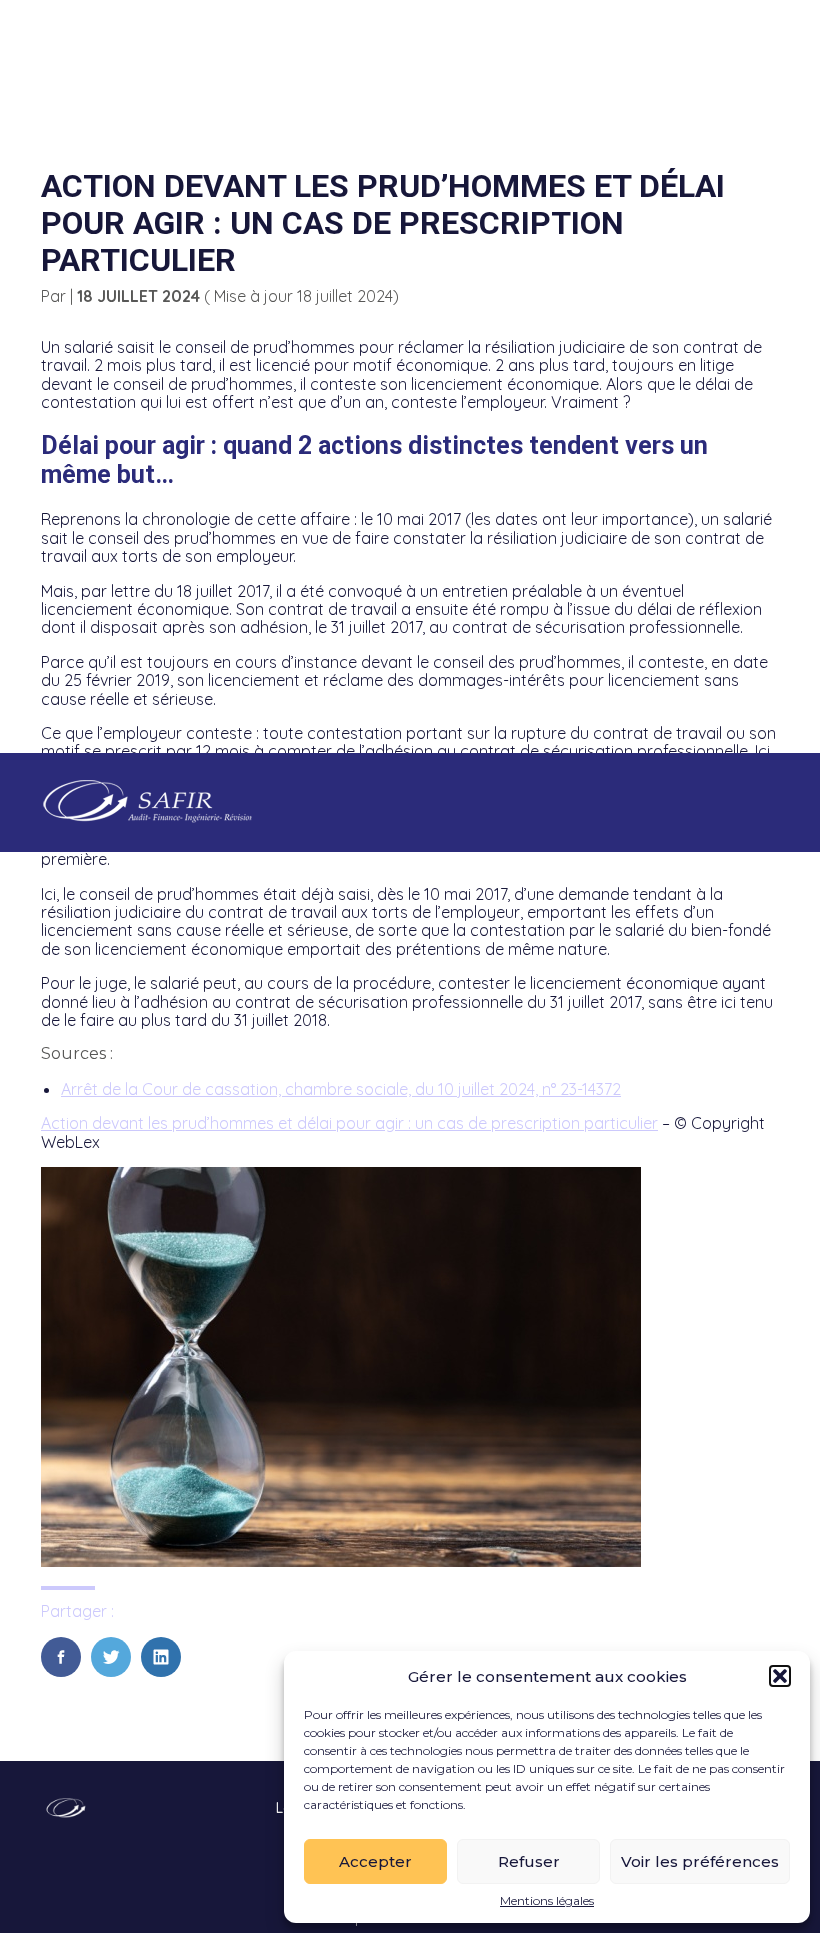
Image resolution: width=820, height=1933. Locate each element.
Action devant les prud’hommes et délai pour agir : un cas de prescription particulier (349, 1123)
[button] (780, 1676)
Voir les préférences (700, 1861)
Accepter (375, 1861)
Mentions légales (547, 1901)
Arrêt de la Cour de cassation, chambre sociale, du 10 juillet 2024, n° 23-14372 (341, 1089)
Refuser (529, 1861)
